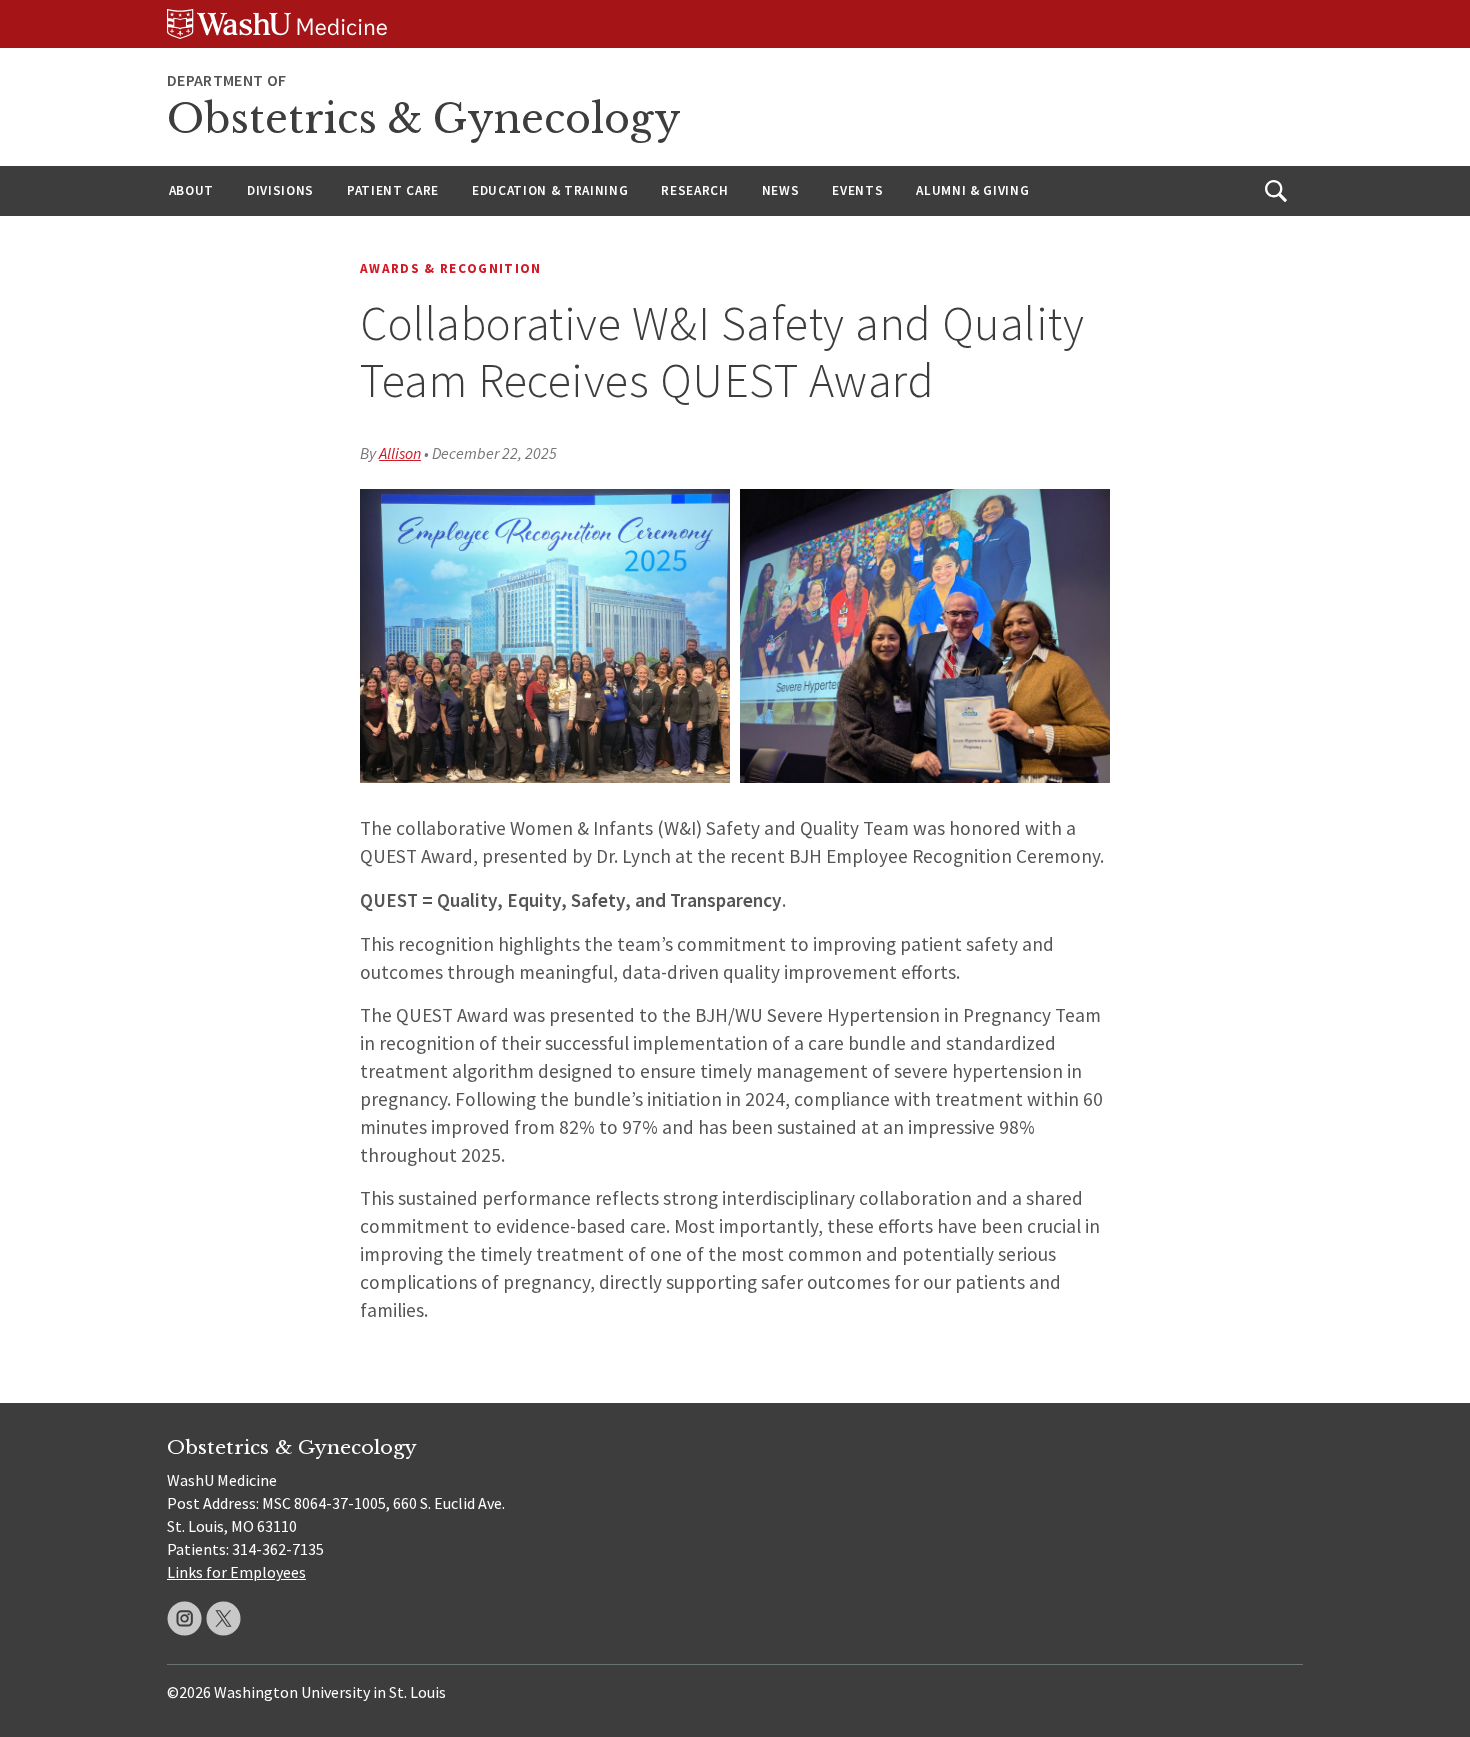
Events (857, 190)
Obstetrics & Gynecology (424, 119)
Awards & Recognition (451, 268)
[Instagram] (184, 1618)
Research (694, 190)
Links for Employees (236, 1572)
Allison (400, 453)
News (781, 190)
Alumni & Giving (972, 190)
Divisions (280, 190)
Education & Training (550, 190)
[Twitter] (223, 1618)
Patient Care (393, 190)
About (191, 190)
